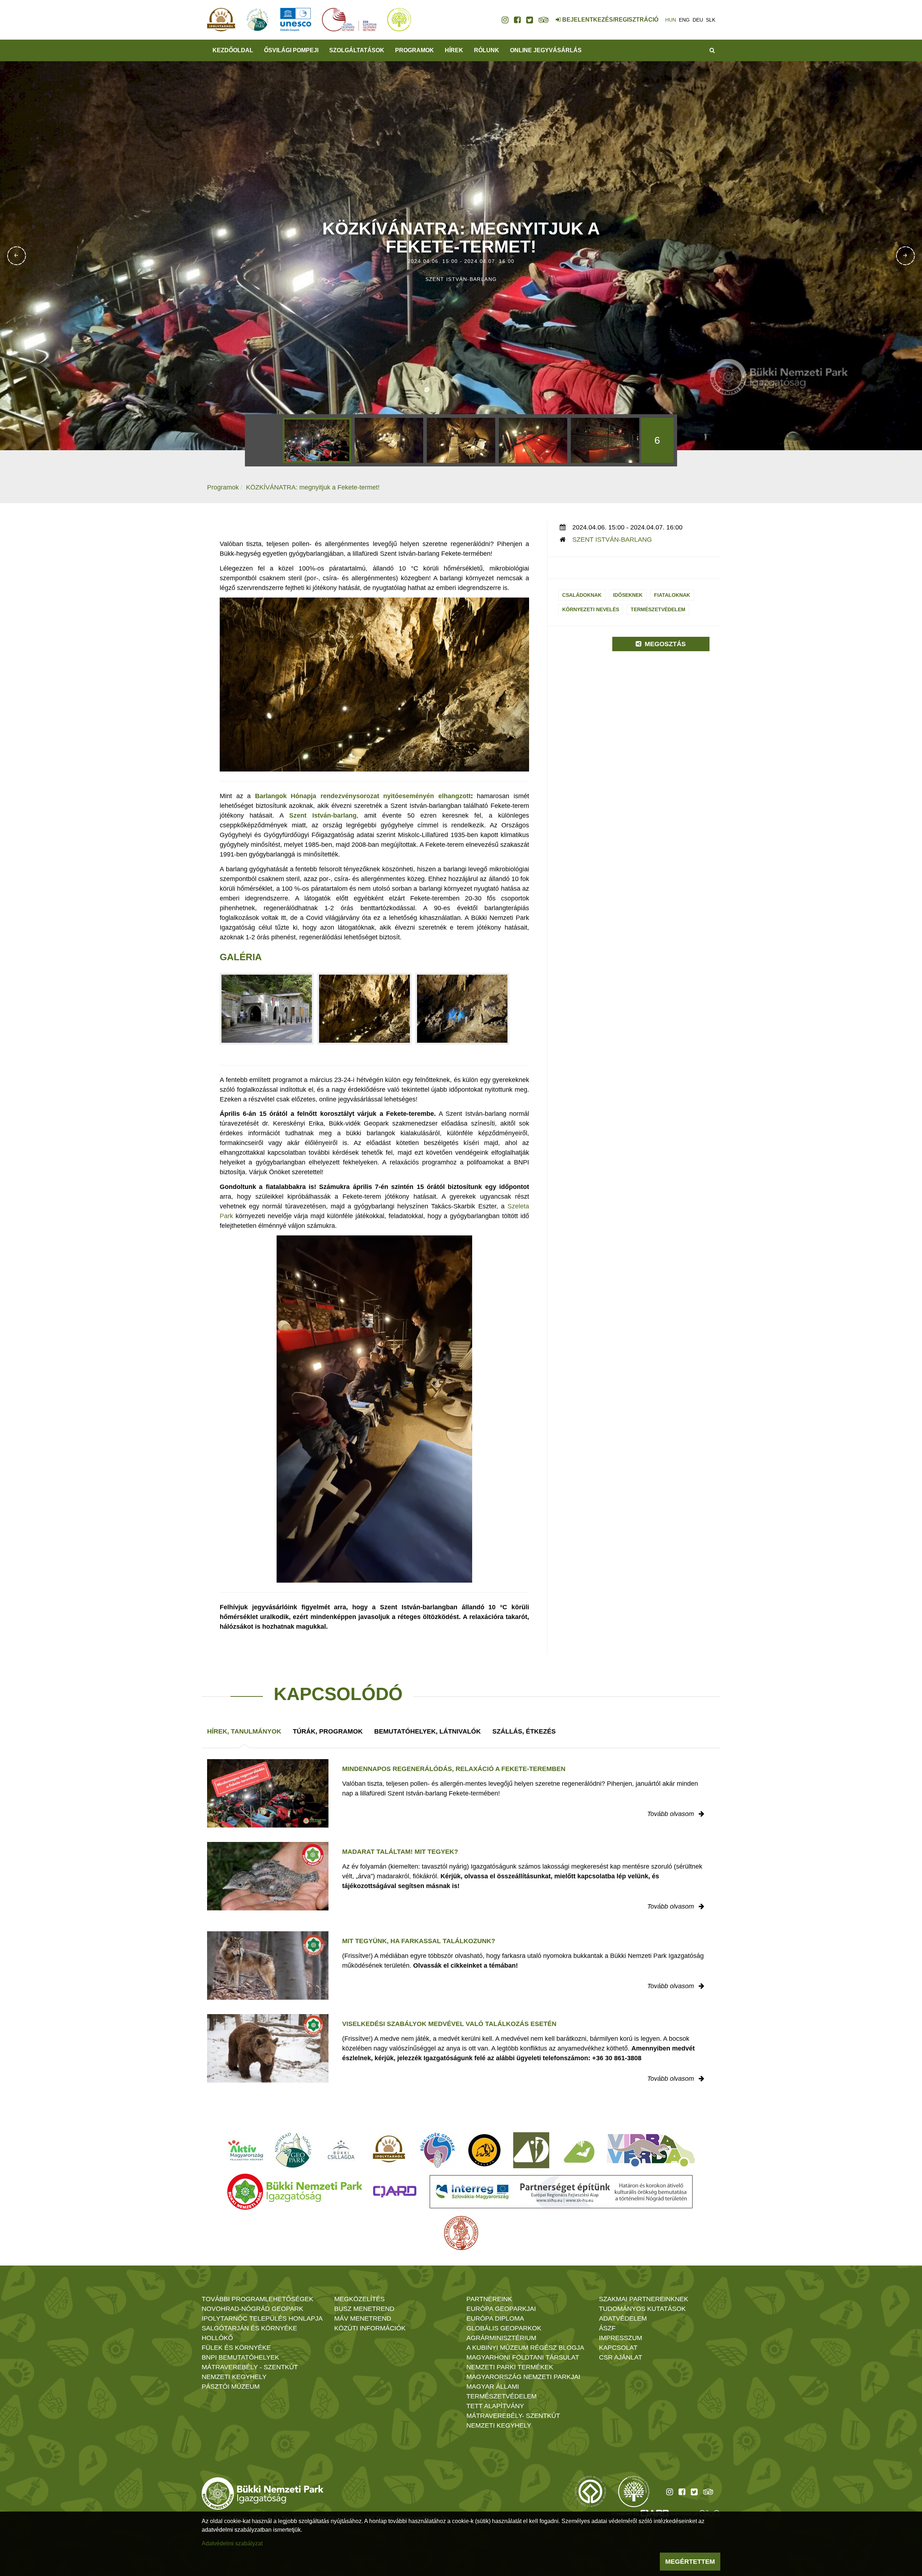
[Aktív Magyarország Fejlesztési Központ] (246, 2150)
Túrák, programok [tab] (328, 1731)
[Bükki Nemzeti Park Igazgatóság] (295, 2192)
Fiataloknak (672, 595)
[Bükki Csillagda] (341, 2150)
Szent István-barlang (612, 540)
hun (671, 20)
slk (711, 20)
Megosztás (664, 644)
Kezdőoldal (233, 50)
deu (698, 20)
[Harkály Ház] (531, 2150)
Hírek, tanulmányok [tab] (244, 1731)
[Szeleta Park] (484, 2150)
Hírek (454, 50)
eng (684, 20)
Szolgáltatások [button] (357, 50)
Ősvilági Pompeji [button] (291, 50)
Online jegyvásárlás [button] (546, 50)
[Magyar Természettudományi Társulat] (461, 2233)
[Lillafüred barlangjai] (578, 2150)
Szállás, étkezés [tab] (524, 1731)
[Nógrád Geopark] (293, 2150)
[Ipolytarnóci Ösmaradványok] (389, 2150)
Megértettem (690, 2562)
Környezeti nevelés (591, 609)
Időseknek (628, 595)
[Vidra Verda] (651, 2150)
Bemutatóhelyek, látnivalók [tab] (428, 1731)
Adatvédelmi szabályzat (232, 2543)
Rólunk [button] (487, 50)
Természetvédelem (658, 609)
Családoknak (582, 595)
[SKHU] (561, 2192)
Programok (415, 50)
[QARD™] (395, 2192)
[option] (317, 440)
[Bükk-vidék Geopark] (438, 2150)
